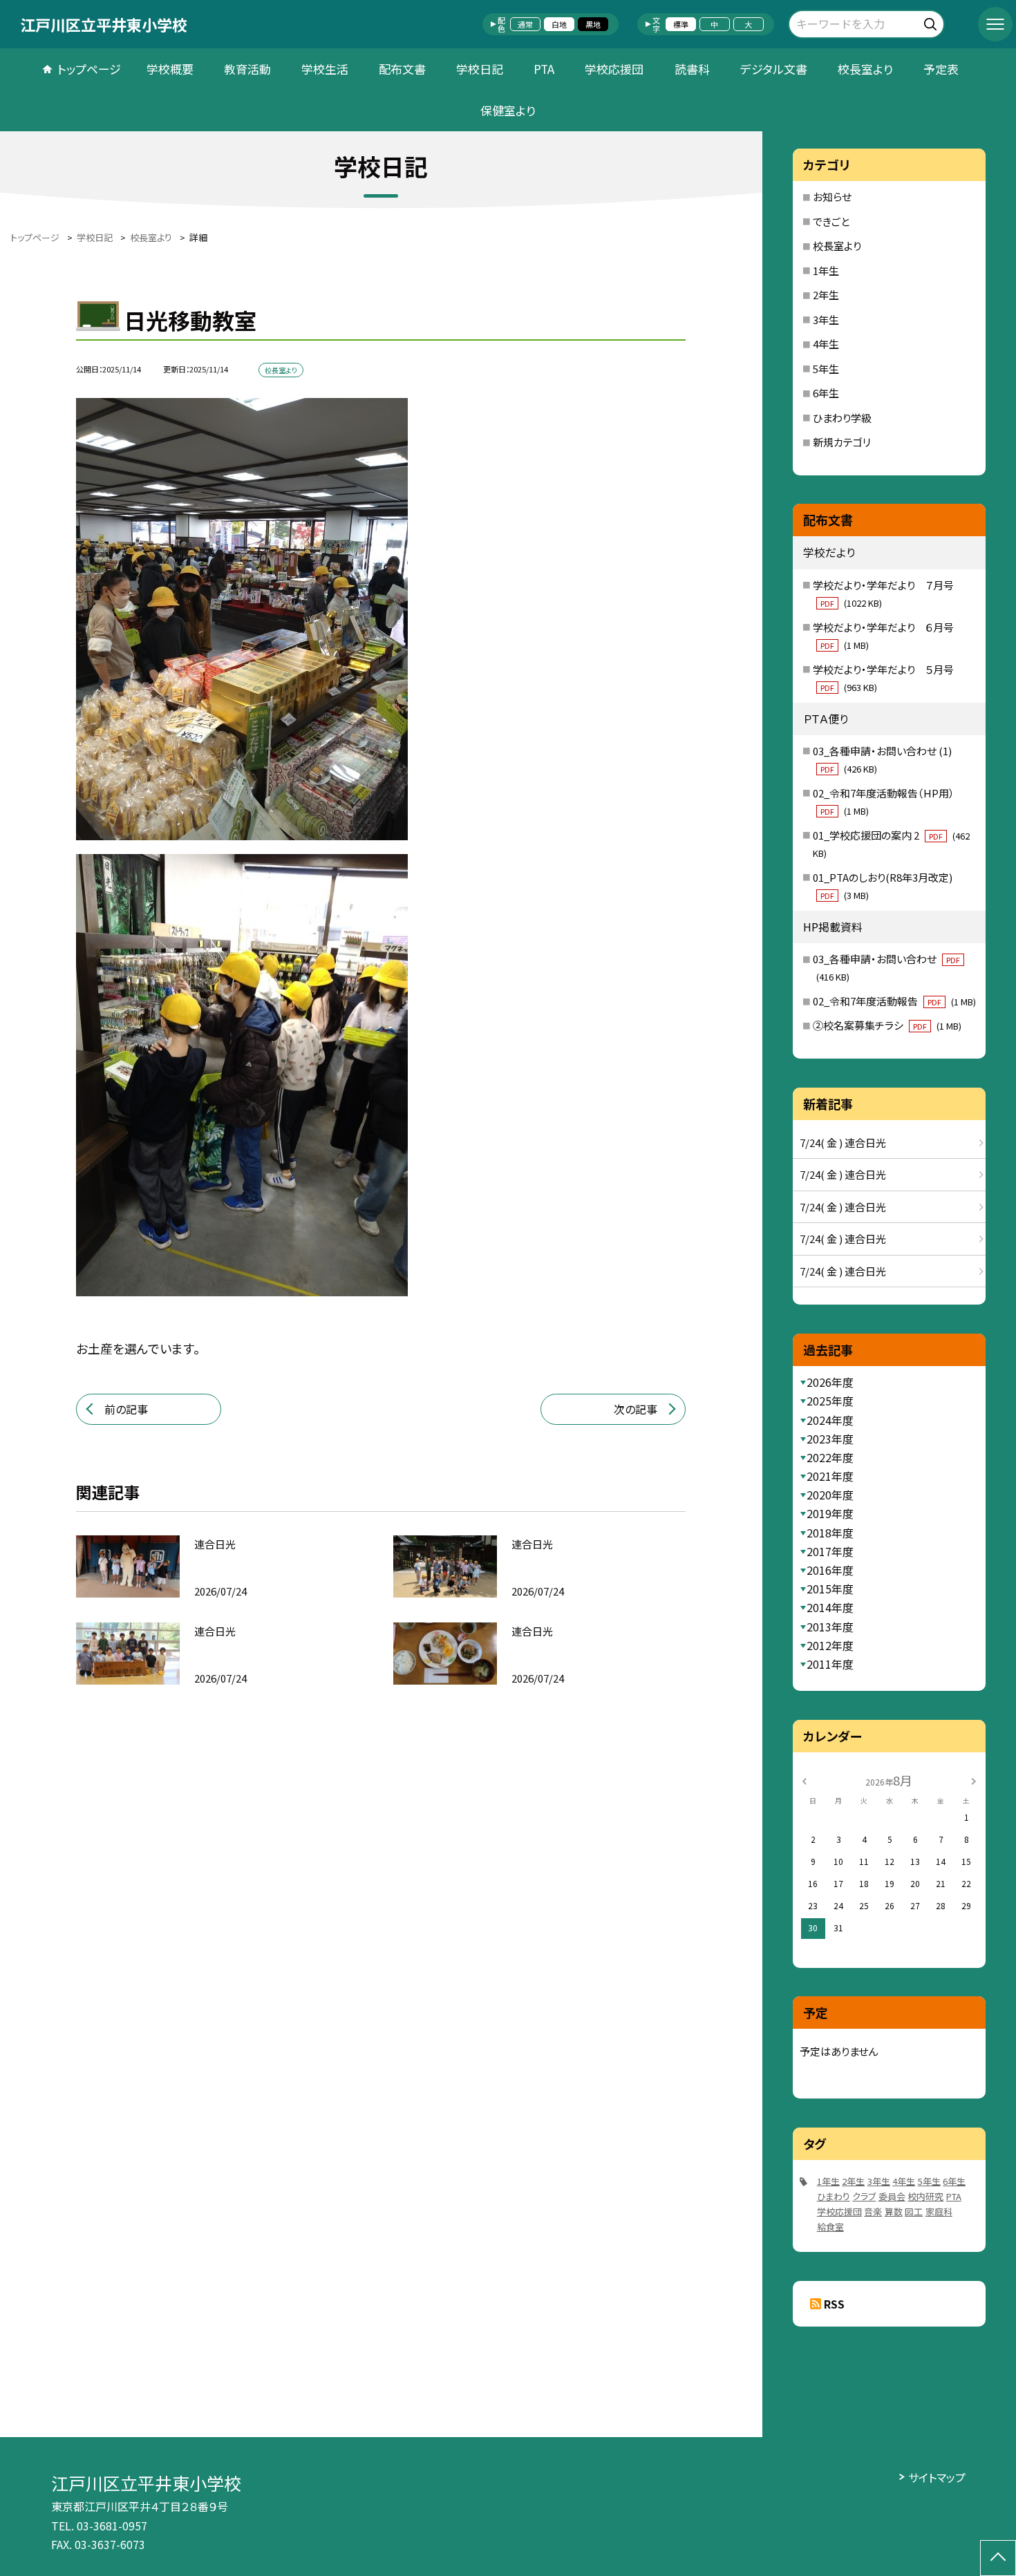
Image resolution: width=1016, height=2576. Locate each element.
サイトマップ (937, 2477)
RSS (834, 2304)
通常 (525, 24)
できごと (831, 221)
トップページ (89, 69)
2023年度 (830, 1439)
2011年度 (830, 1664)
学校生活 (325, 69)
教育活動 (247, 69)
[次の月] (973, 1780)
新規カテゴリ (842, 442)
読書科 (692, 69)
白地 (559, 24)
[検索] (932, 22)
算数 (894, 2212)
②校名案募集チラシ (887, 1025)
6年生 (826, 393)
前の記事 (126, 1409)
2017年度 (830, 1551)
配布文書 (402, 69)
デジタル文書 (774, 69)
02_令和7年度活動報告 (894, 1001)
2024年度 (830, 1420)
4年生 (826, 344)
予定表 (941, 69)
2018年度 (830, 1533)
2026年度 (830, 1382)
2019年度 (830, 1513)
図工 (914, 2212)
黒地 (593, 24)
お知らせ (832, 197)
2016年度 (830, 1570)
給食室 (830, 2227)
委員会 (892, 2196)
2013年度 (830, 1627)
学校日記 (480, 69)
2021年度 (830, 1476)
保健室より (508, 110)
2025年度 (830, 1401)
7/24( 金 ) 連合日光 (843, 1143)
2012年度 (830, 1645)
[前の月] (805, 1780)
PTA (544, 69)
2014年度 (830, 1607)
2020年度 (830, 1495)
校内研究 (925, 2196)
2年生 (826, 295)
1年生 (826, 271)
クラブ (864, 2196)
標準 (681, 24)
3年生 (826, 320)
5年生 (826, 369)
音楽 (873, 2212)
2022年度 (830, 1457)
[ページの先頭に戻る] (998, 2558)
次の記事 (636, 1409)
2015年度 (830, 1589)
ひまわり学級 (842, 418)
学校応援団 (614, 69)
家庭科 (939, 2212)
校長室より (865, 69)
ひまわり (834, 2196)
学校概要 (170, 69)
